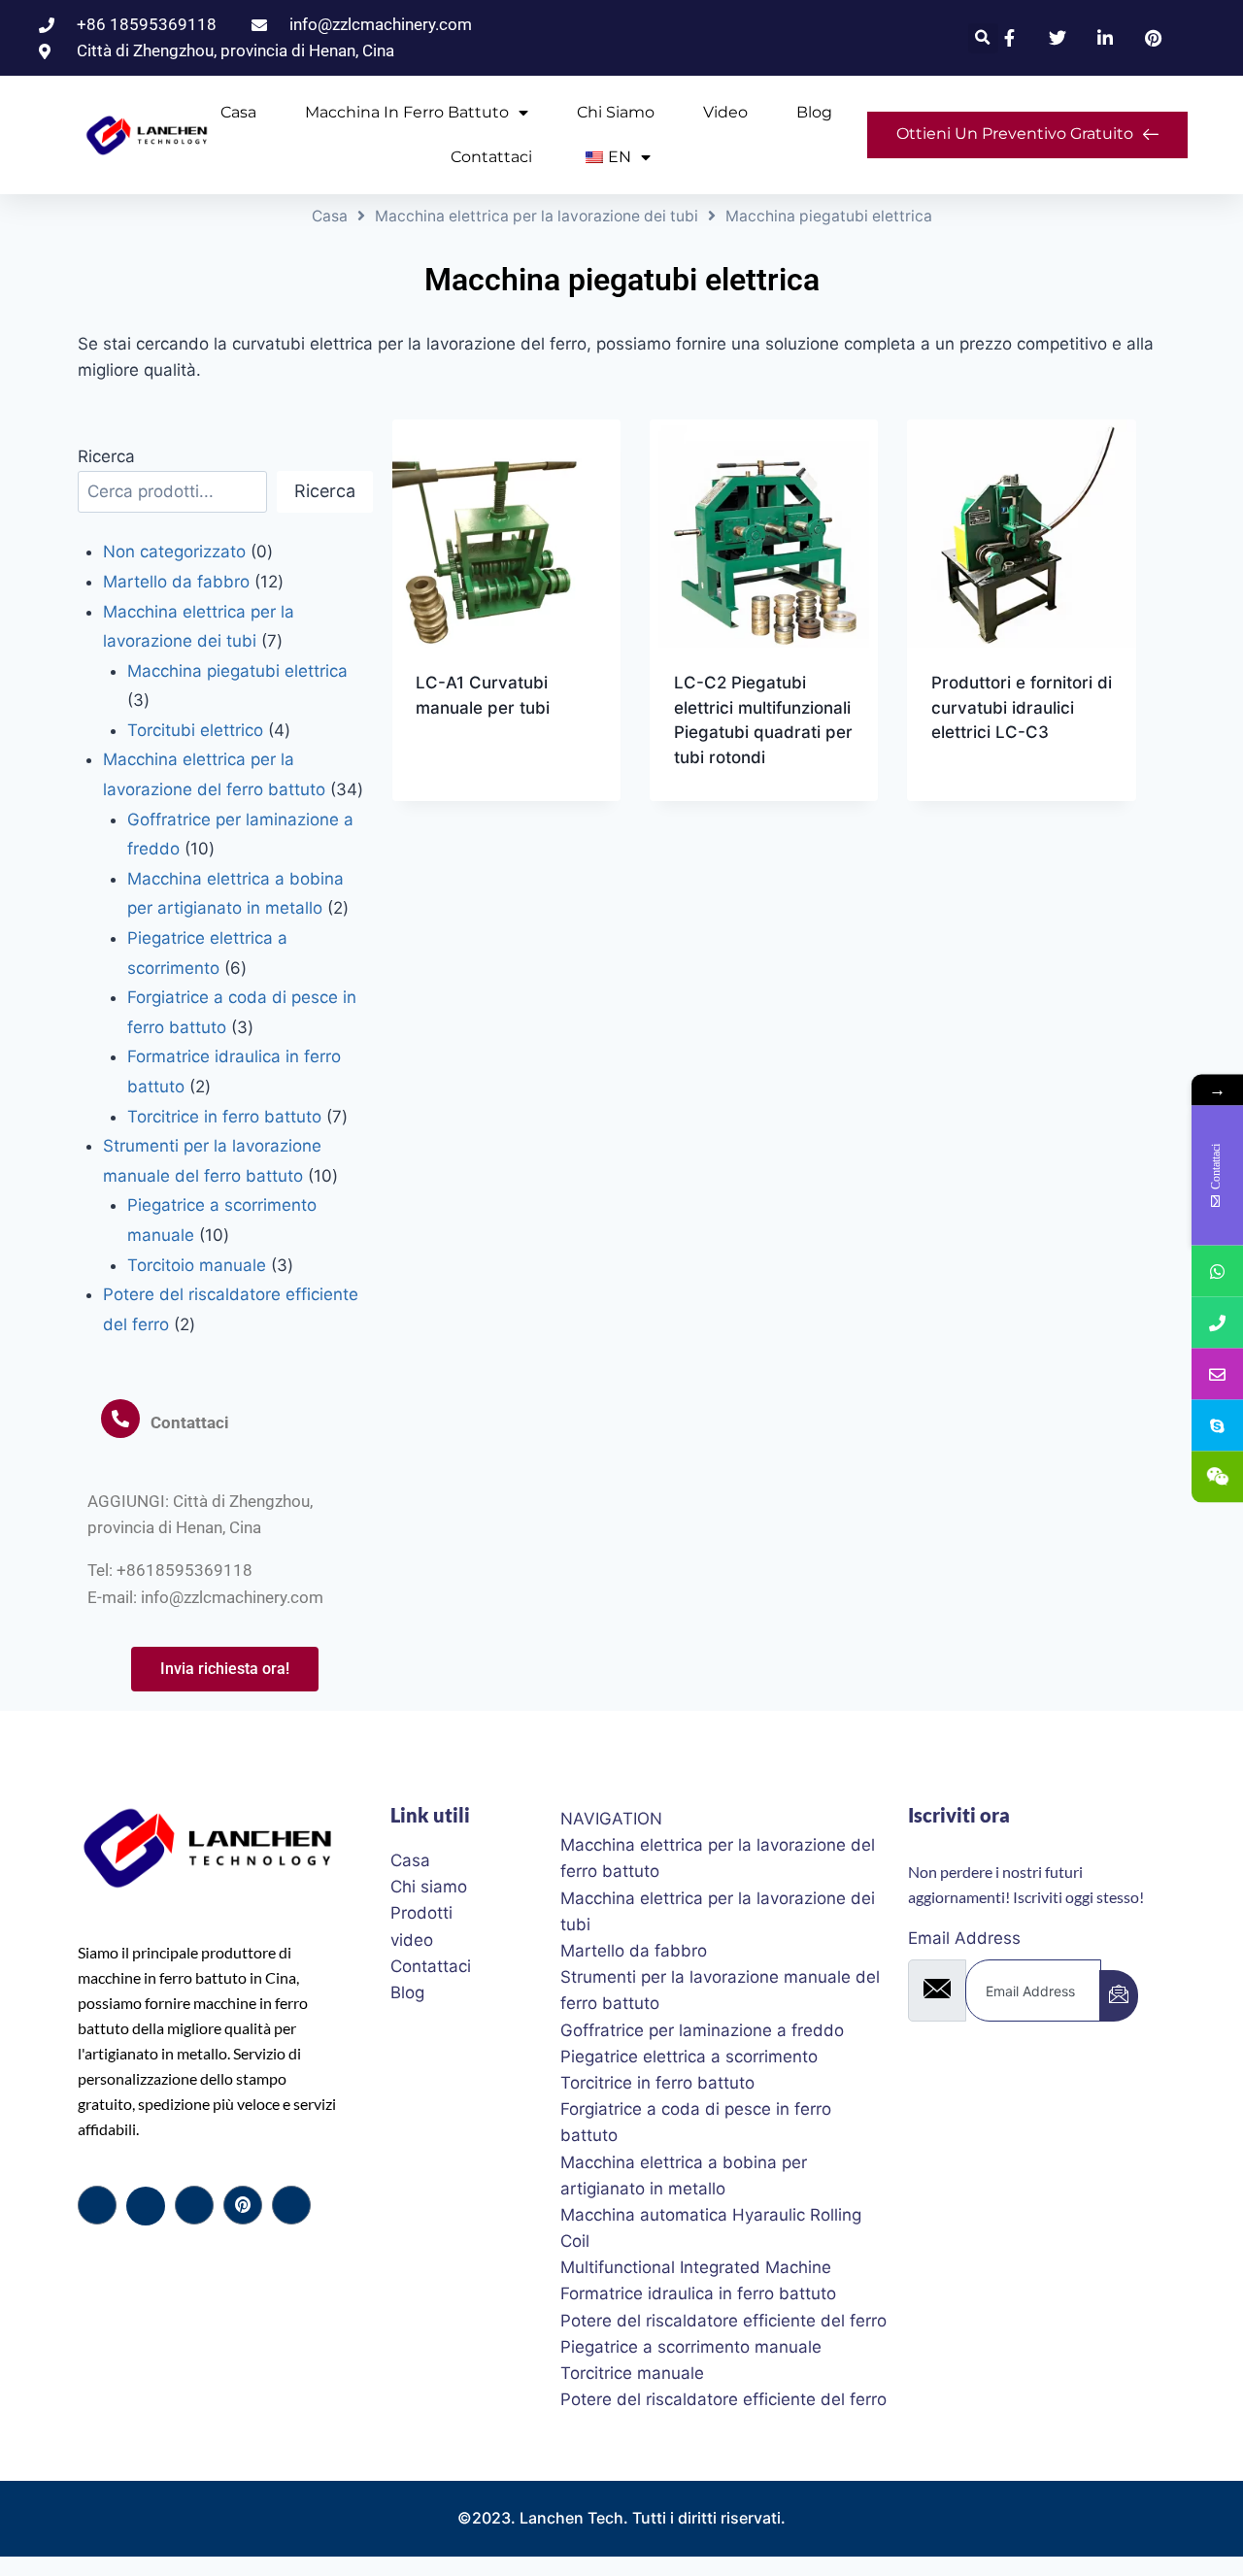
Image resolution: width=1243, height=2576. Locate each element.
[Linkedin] (194, 2205)
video (725, 112)
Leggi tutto (463, 770)
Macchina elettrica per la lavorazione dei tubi (537, 216)
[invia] (1119, 1996)
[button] (983, 38)
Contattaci (491, 157)
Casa (238, 112)
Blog (814, 112)
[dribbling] (243, 2205)
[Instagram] (291, 2205)
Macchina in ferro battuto (407, 112)
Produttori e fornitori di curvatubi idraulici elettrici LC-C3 (1022, 707)
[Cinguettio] (146, 2206)
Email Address (964, 1938)
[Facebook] (97, 2205)
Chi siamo (616, 112)
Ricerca (106, 456)
